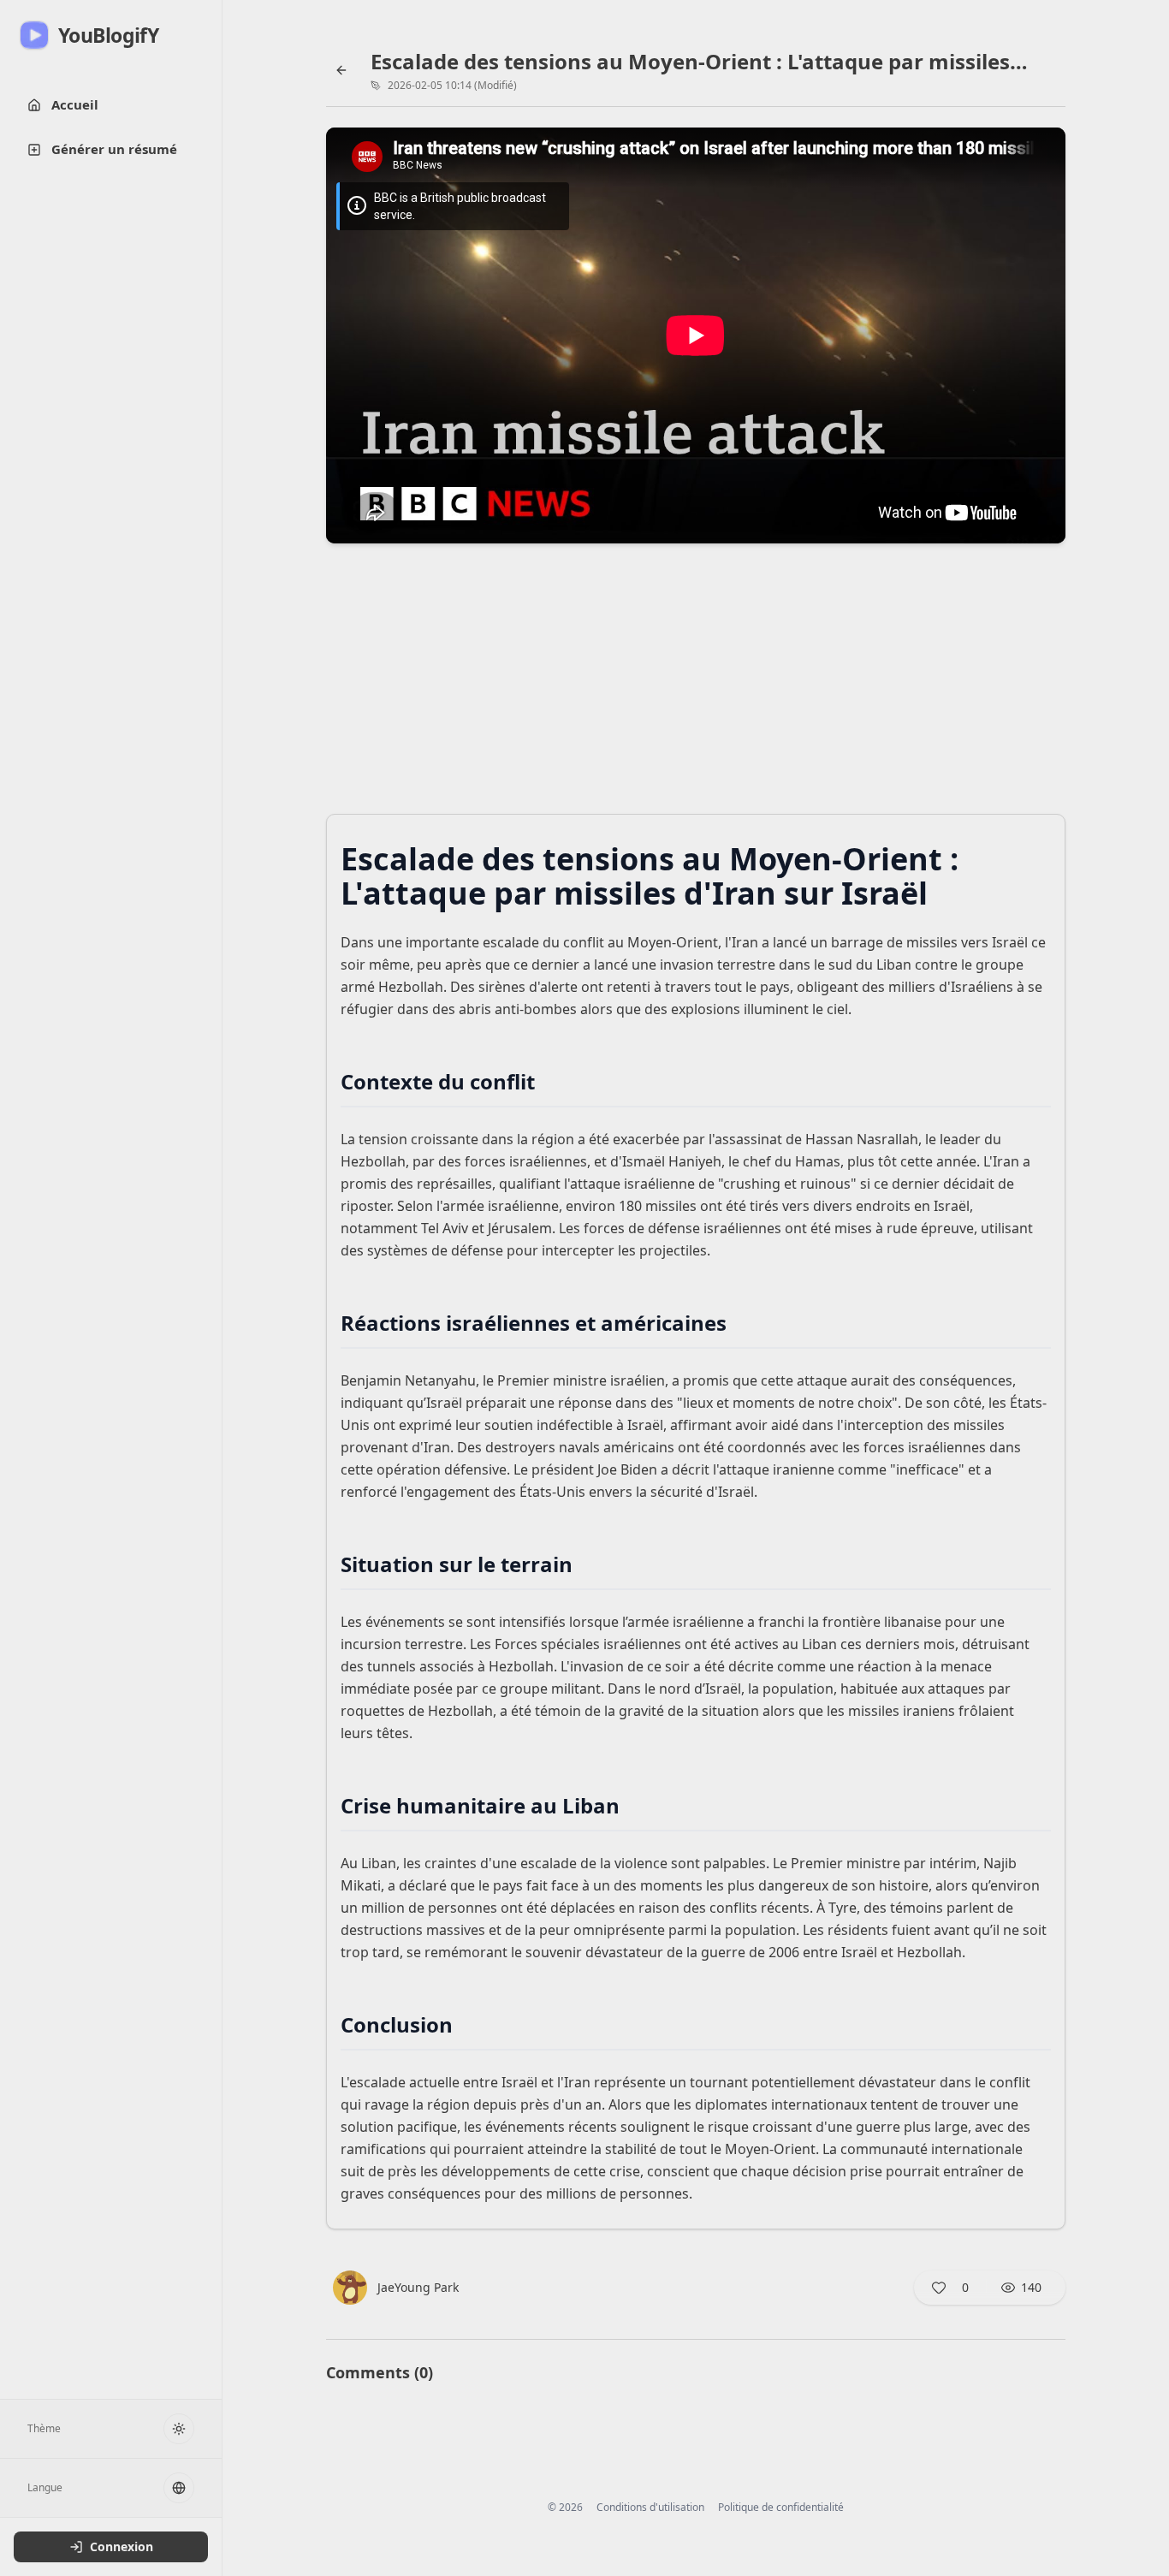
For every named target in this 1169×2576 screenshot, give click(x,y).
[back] (341, 70)
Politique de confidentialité (781, 2508)
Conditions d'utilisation (650, 2508)
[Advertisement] (696, 684)
